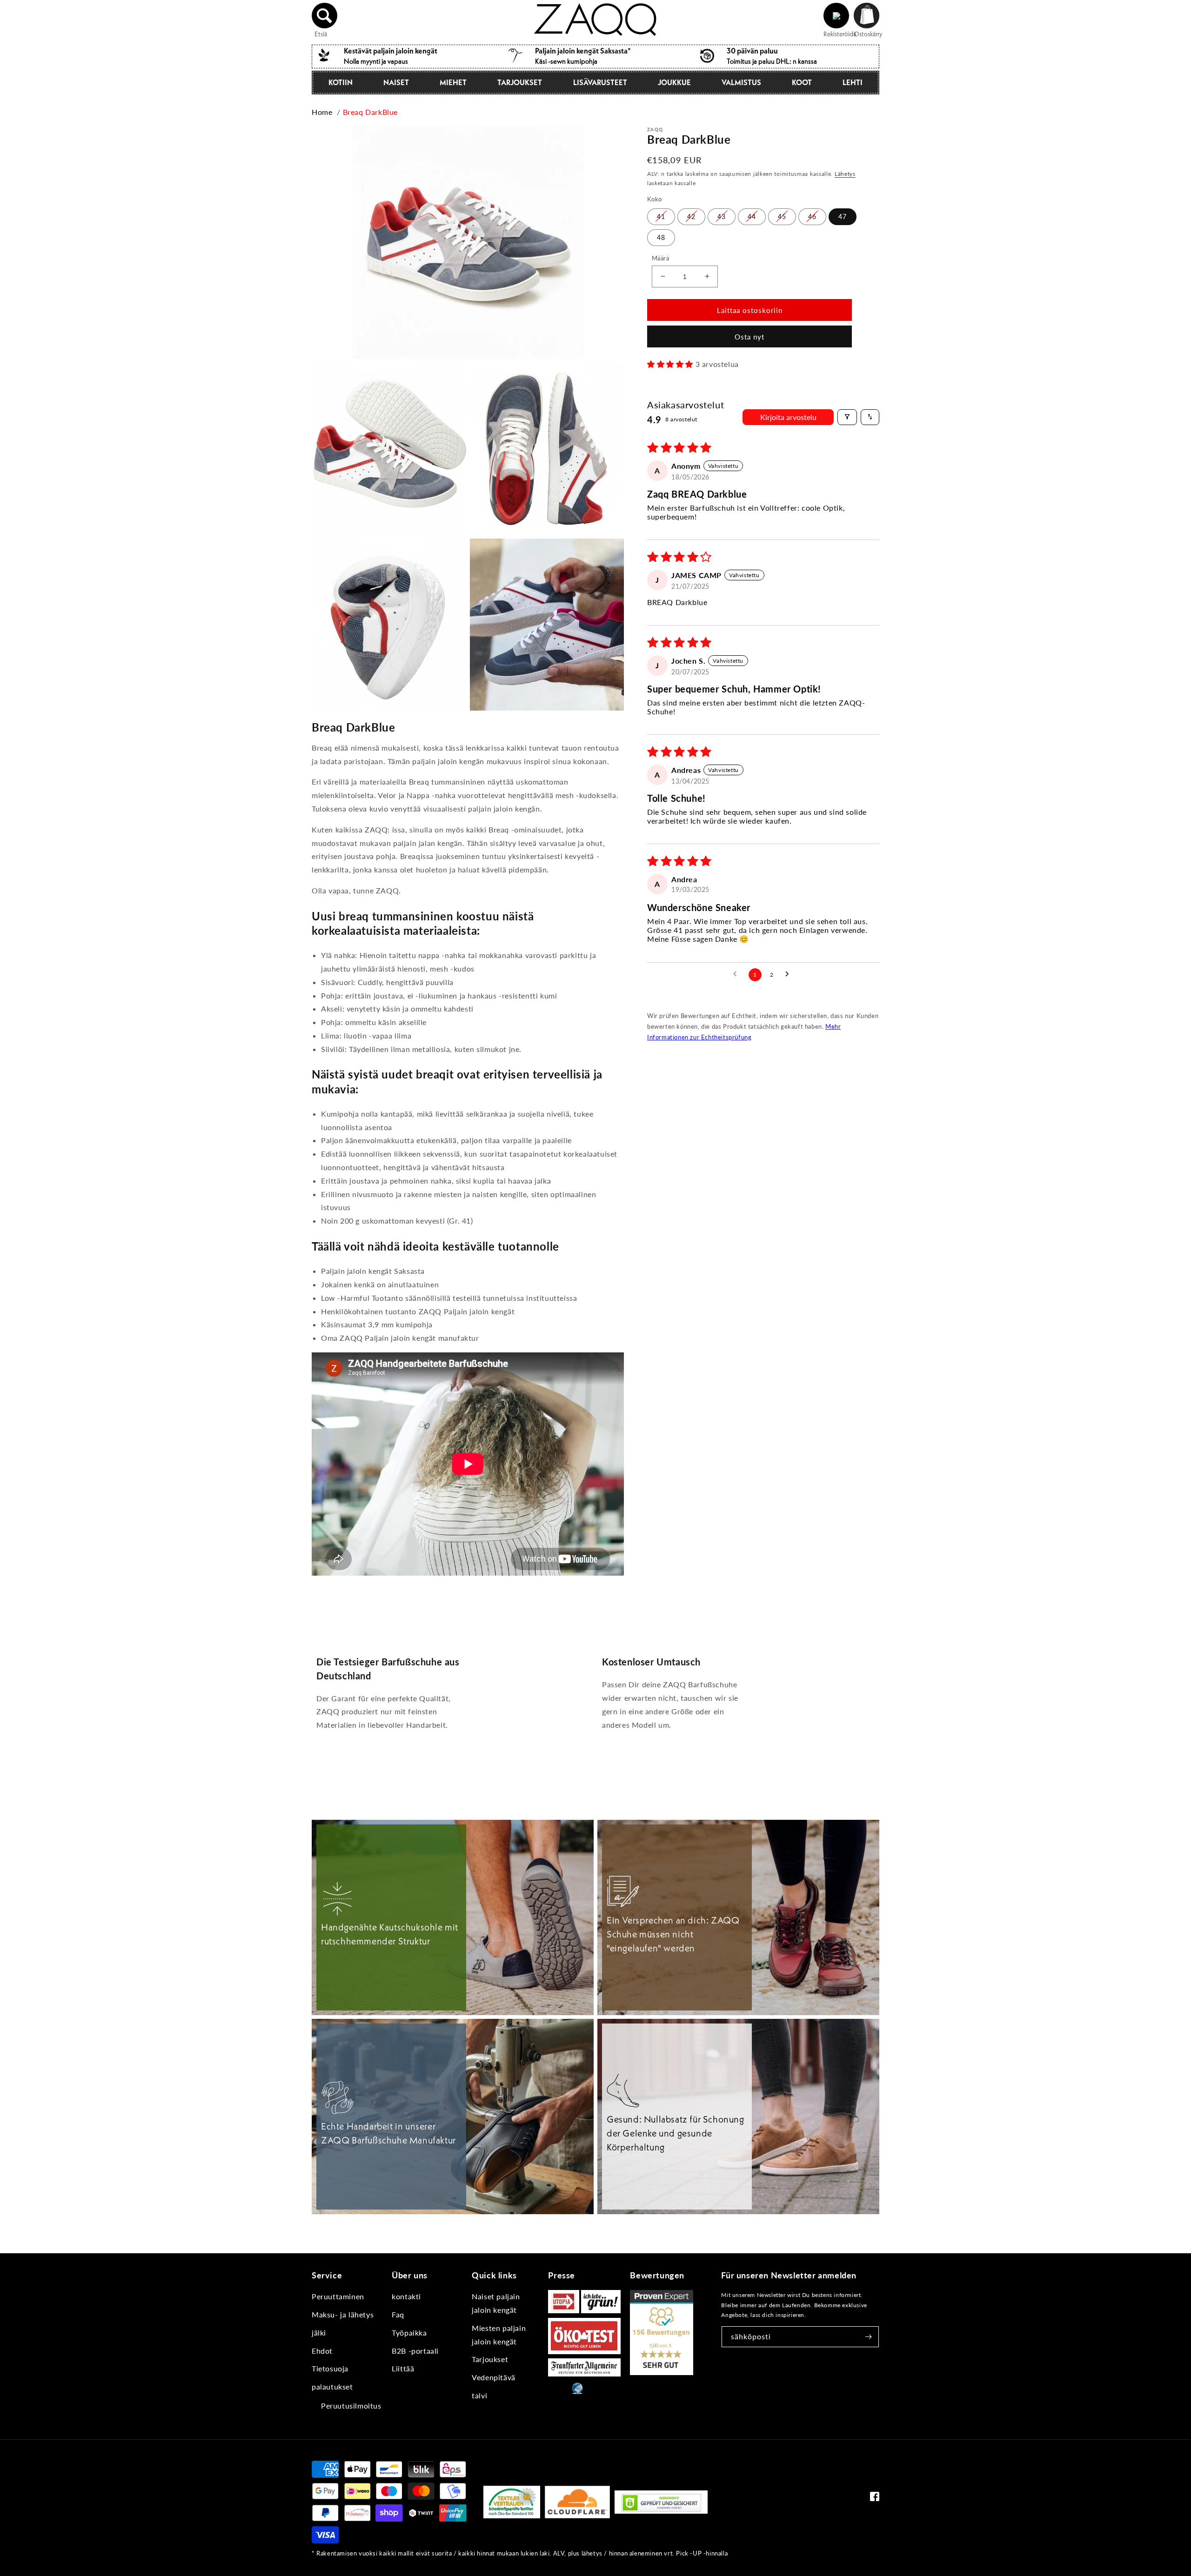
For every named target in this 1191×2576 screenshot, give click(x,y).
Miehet (453, 82)
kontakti (406, 2296)
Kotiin (341, 82)
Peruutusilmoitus (351, 2406)
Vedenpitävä (494, 2377)
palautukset (332, 2386)
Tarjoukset (520, 82)
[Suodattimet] (847, 417)
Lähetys (845, 173)
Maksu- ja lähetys (343, 2314)
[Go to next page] (790, 974)
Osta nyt (749, 337)
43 (722, 216)
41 (661, 216)
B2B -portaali (415, 2351)
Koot (802, 82)
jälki (319, 2333)
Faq (398, 2314)
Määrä (660, 258)
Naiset (396, 82)
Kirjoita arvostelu (788, 416)
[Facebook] (875, 2499)
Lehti (853, 82)
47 (843, 216)
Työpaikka (409, 2333)
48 (661, 237)
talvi (479, 2395)
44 (752, 216)
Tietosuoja (330, 2368)
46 (812, 216)
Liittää (403, 2368)
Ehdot (322, 2351)
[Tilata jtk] (869, 2337)
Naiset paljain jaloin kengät (496, 2303)
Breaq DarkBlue (370, 112)
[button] (325, 16)
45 (782, 216)
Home (322, 112)
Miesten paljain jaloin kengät (499, 2335)
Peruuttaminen (338, 2296)
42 (691, 216)
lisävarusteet (600, 82)
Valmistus (741, 82)
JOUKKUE (674, 82)
